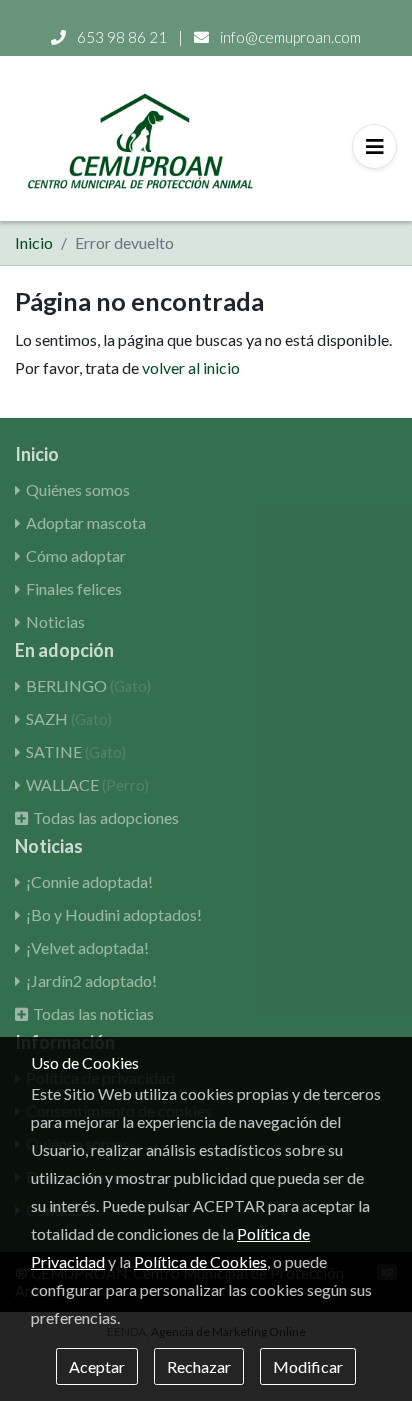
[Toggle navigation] (374, 146)
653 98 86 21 (122, 37)
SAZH (69, 718)
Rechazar (199, 1366)
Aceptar (97, 1366)
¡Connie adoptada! (89, 881)
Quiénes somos (78, 489)
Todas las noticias (93, 1013)
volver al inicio (191, 367)
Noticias (55, 621)
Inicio (34, 242)
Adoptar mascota (86, 522)
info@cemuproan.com (289, 37)
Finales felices (74, 588)
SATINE (76, 751)
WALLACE (87, 784)
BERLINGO (88, 685)
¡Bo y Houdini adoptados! (114, 914)
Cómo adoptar (76, 555)
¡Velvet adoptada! (87, 947)
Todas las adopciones (106, 817)
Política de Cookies (200, 1261)
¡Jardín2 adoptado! (91, 980)
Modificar (308, 1366)
